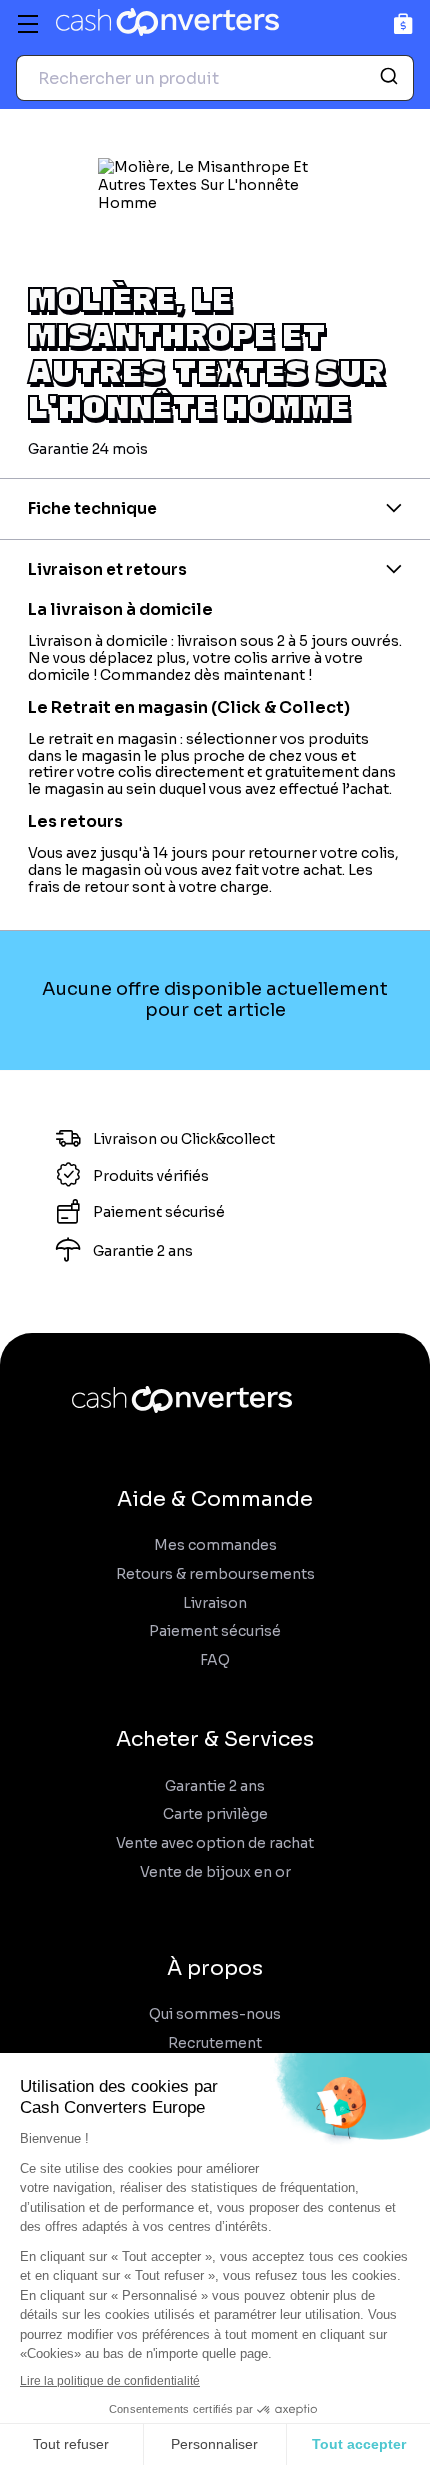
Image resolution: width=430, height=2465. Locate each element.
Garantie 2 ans (215, 1786)
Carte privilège (215, 1814)
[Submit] (391, 78)
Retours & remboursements (215, 1574)
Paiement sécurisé (215, 1631)
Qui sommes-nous (215, 2014)
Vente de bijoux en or (215, 1872)
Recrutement (215, 2043)
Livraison (215, 1603)
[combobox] (215, 78)
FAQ (215, 1660)
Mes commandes (215, 1545)
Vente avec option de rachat (215, 1843)
